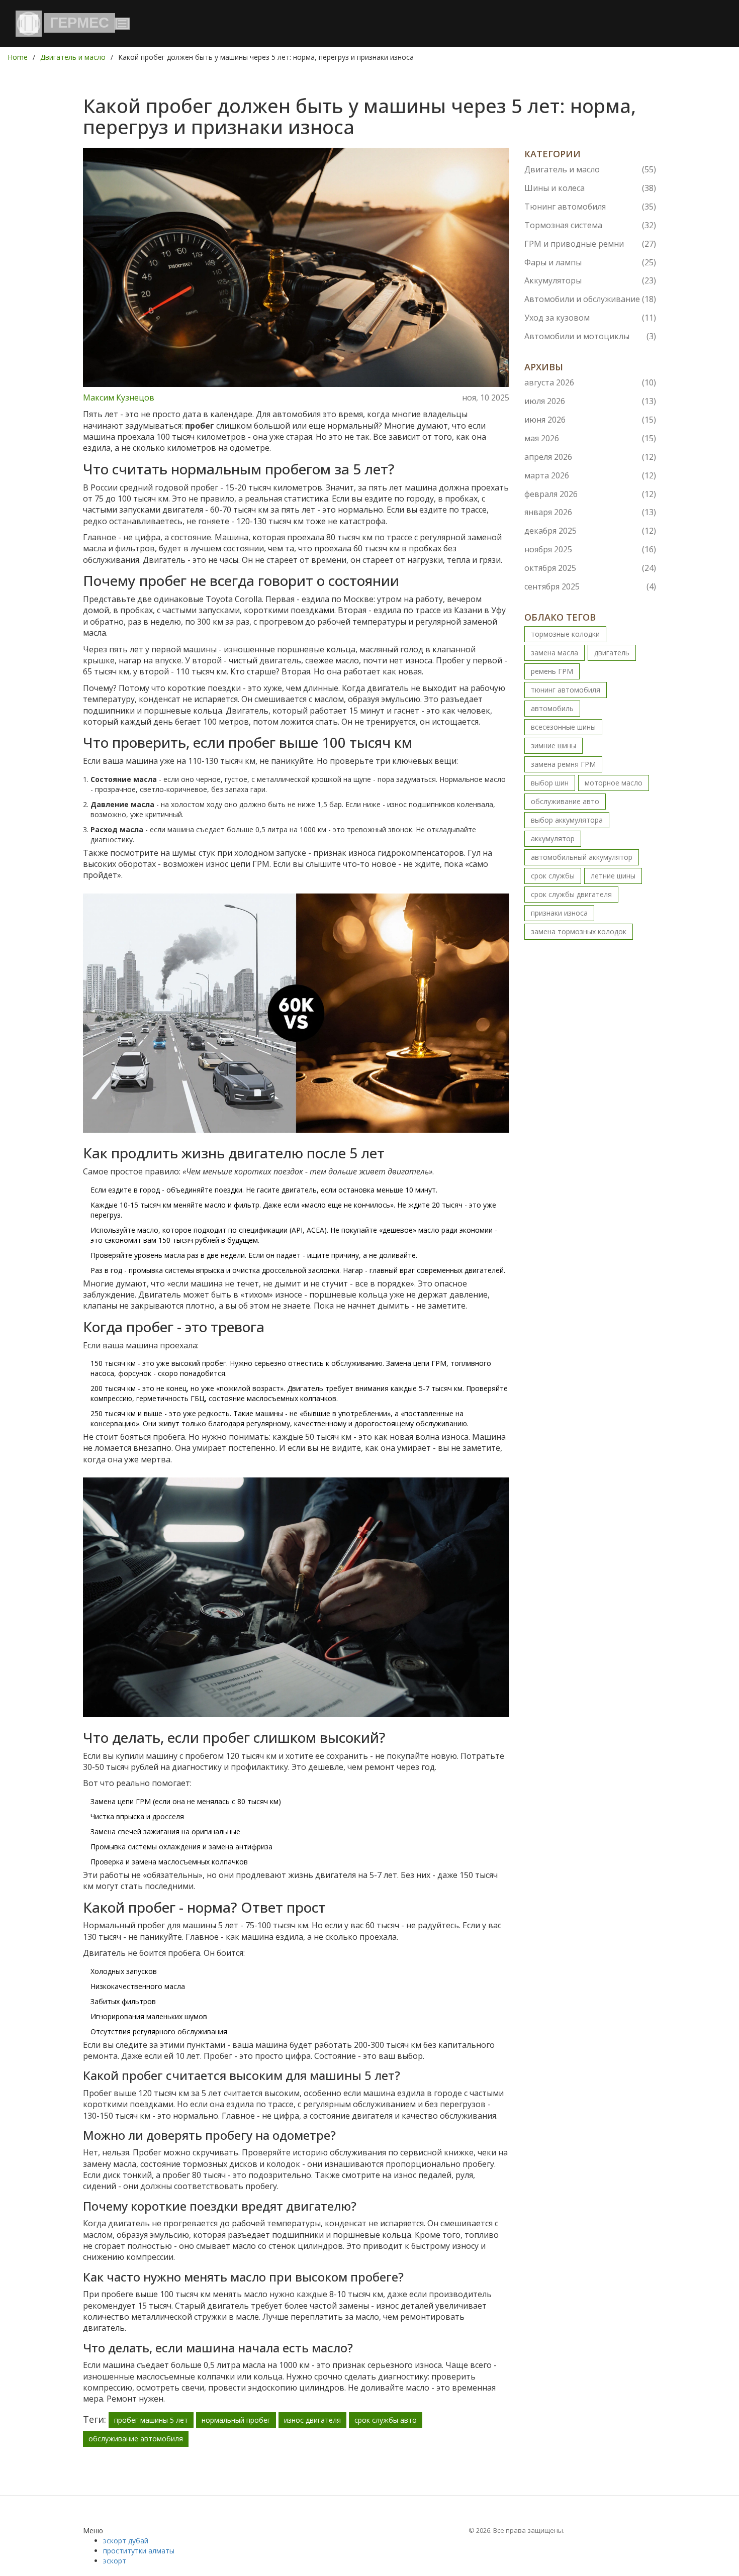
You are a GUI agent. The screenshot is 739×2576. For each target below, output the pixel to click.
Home (18, 57)
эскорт (115, 2561)
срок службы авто (386, 2420)
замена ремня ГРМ (563, 764)
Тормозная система (590, 225)
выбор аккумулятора (567, 820)
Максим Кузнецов (119, 398)
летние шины (613, 876)
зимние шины (553, 746)
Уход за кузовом (590, 318)
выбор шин (550, 783)
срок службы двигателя (571, 894)
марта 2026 (590, 475)
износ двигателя (312, 2420)
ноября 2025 (590, 549)
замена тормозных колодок (579, 931)
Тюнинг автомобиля (590, 207)
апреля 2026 (590, 457)
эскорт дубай (126, 2541)
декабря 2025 (590, 531)
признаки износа (559, 913)
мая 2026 (590, 438)
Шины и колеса (590, 188)
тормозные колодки (565, 634)
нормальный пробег (236, 2420)
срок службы (553, 876)
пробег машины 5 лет (151, 2420)
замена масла (555, 653)
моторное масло (614, 783)
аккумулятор (553, 838)
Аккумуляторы (590, 280)
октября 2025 (590, 568)
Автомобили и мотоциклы (590, 336)
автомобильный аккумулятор (582, 857)
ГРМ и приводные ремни (590, 244)
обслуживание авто (565, 801)
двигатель (612, 653)
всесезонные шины (563, 727)
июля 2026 (590, 401)
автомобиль (552, 708)
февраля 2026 (590, 494)
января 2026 (590, 512)
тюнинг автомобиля (566, 690)
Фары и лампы (590, 262)
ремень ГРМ (552, 671)
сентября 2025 (590, 586)
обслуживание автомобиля (136, 2439)
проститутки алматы (139, 2551)
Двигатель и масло (73, 57)
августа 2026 (590, 382)
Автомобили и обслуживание (590, 299)
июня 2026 (590, 420)
